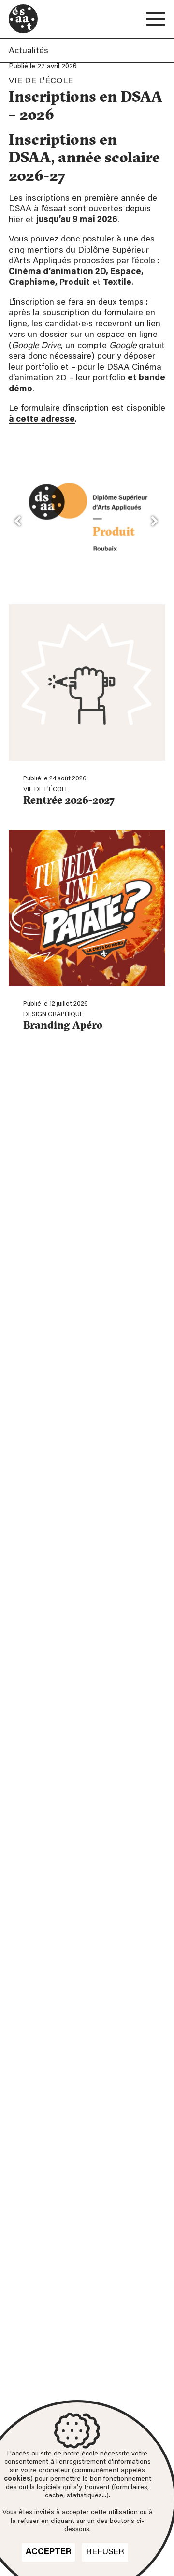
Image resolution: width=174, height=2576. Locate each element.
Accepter (48, 2552)
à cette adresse (42, 420)
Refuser (105, 2552)
